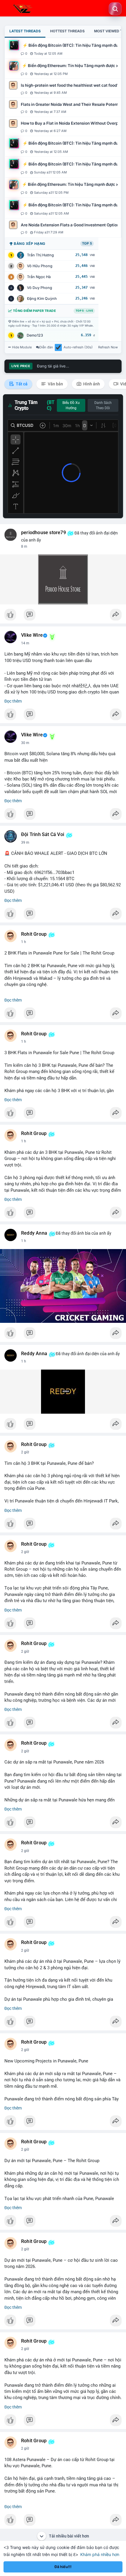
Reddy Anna (34, 1233)
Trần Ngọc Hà (39, 277)
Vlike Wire (32, 635)
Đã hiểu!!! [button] (63, 2567)
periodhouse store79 (44, 533)
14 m (25, 643)
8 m (24, 546)
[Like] (63, 616)
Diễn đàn (46, 347)
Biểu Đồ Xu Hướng (71, 405)
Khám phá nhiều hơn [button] (100, 2554)
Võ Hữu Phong (40, 266)
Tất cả (21, 384)
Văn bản (55, 384)
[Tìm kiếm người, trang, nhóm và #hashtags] (115, 9)
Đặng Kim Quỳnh (42, 299)
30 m (25, 743)
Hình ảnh (91, 384)
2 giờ (25, 1452)
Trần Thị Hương (40, 255)
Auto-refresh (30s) (78, 347)
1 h (24, 942)
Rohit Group (34, 934)
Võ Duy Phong (40, 288)
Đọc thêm (13, 701)
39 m (25, 842)
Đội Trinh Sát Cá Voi (43, 835)
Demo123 (35, 335)
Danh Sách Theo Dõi (103, 405)
